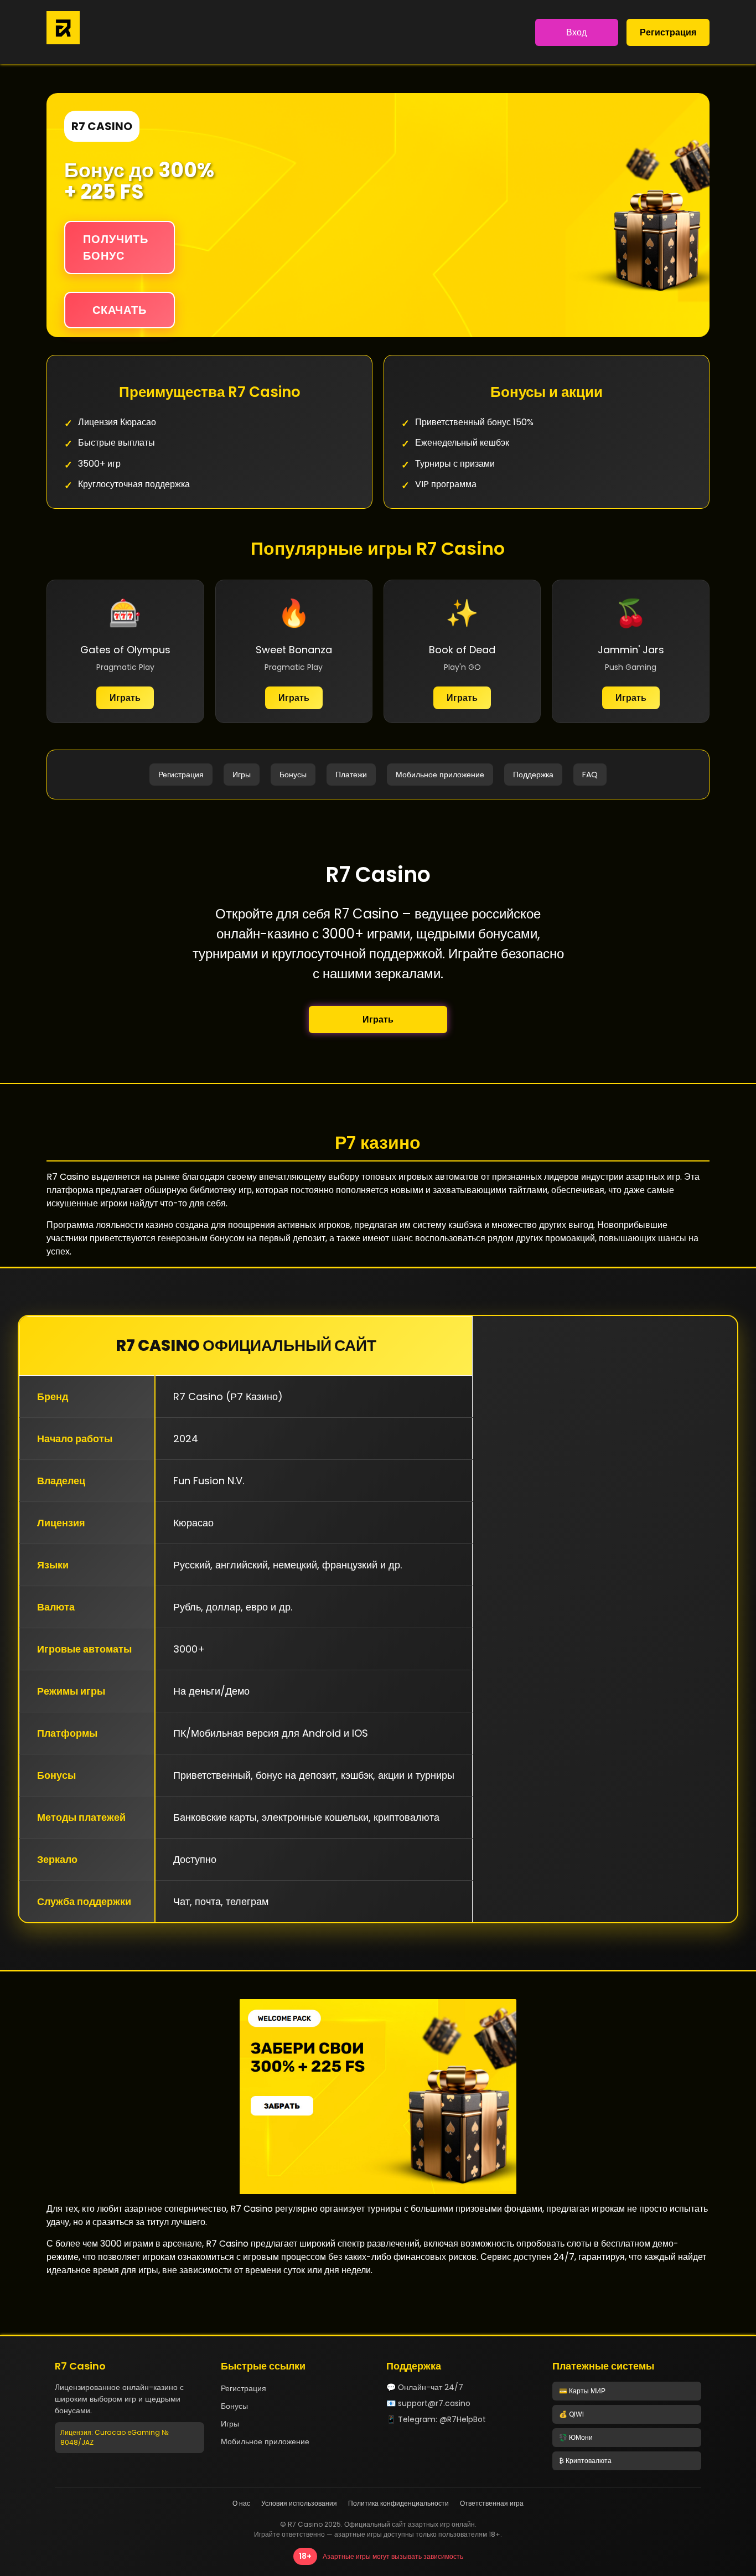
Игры (242, 775)
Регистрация (668, 32)
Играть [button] (378, 1019)
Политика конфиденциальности (398, 2503)
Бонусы (293, 775)
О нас (241, 2503)
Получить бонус (116, 247)
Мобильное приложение (440, 775)
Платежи (351, 775)
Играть (125, 698)
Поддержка (533, 775)
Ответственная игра (492, 2503)
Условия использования (299, 2503)
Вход (576, 32)
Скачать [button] (120, 310)
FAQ (590, 775)
